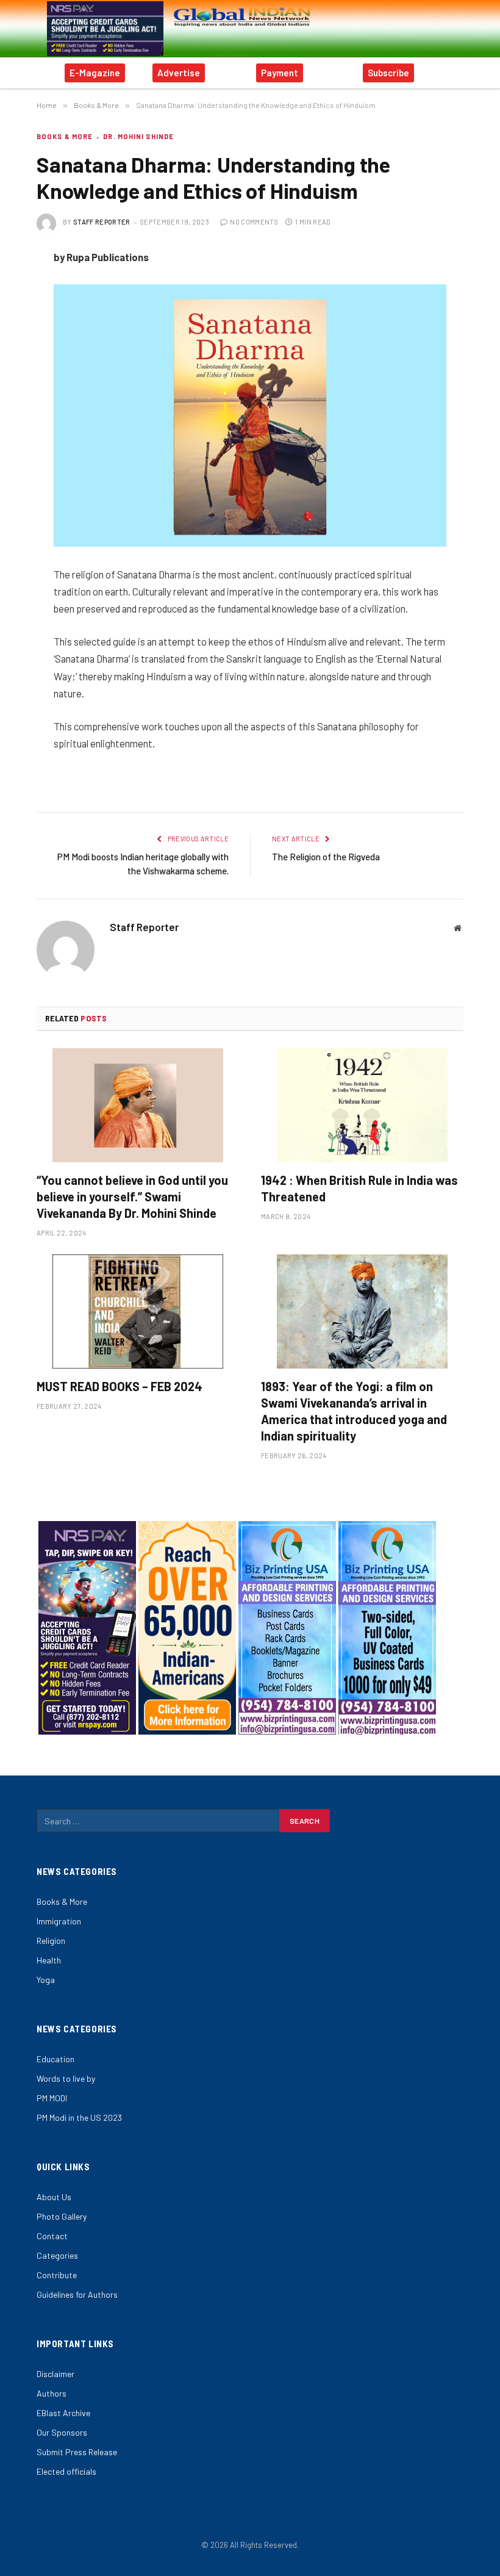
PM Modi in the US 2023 (79, 2117)
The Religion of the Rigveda (326, 857)
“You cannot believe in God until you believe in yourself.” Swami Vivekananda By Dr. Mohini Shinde (132, 1196)
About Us (54, 2197)
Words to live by (66, 2078)
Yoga (46, 1980)
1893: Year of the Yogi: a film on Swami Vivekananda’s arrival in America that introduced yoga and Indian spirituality (354, 1411)
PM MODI (52, 2098)
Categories (57, 2255)
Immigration (59, 1921)
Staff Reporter (102, 222)
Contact (52, 2236)
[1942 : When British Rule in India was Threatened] (362, 1105)
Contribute (57, 2275)
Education (55, 2059)
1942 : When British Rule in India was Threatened (359, 1188)
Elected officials (66, 2471)
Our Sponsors (62, 2432)
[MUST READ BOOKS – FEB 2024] (138, 1311)
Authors (52, 2393)
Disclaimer (55, 2374)
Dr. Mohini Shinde (138, 136)
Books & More (65, 136)
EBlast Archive (63, 2413)
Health (49, 1960)
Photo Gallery (62, 2216)
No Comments (254, 222)
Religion (51, 1941)
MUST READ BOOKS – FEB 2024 (120, 1386)
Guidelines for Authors (77, 2294)
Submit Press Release (77, 2452)
